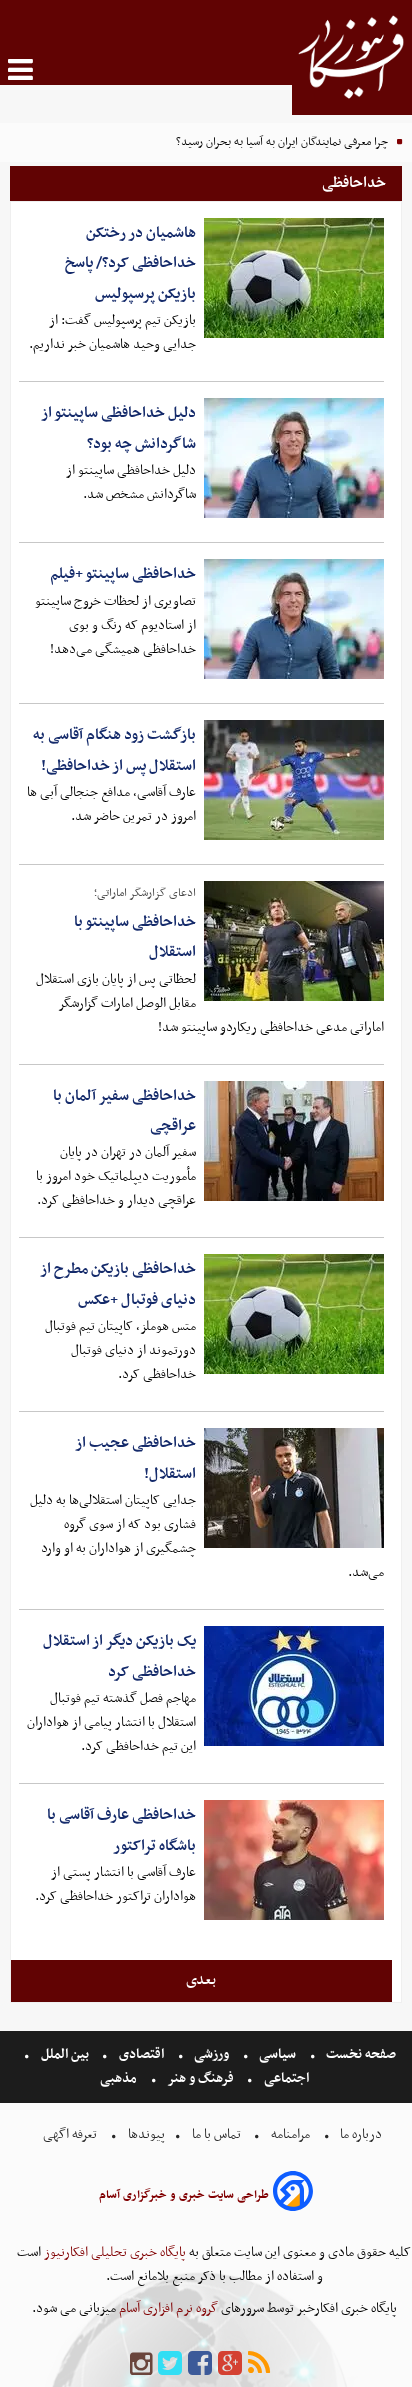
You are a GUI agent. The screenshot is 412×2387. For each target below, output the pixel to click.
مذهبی (120, 2078)
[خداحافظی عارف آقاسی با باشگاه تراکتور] (294, 1860)
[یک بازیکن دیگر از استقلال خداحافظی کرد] (294, 1686)
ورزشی (211, 2054)
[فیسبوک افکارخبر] (200, 2364)
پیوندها (145, 2134)
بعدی (201, 1980)
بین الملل (65, 2054)
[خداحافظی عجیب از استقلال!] (294, 1488)
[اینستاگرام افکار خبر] (141, 2364)
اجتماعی (286, 2078)
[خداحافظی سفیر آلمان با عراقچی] (294, 1141)
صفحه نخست (359, 2054)
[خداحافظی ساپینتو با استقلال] (294, 941)
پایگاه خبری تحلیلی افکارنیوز (113, 2252)
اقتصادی (141, 2054)
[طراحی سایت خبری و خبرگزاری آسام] (293, 2194)
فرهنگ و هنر (201, 2078)
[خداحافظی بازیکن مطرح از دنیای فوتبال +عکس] (294, 1314)
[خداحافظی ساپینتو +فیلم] (294, 619)
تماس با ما (216, 2134)
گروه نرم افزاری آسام (167, 2308)
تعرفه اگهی (71, 2134)
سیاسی (277, 2054)
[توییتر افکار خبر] (170, 2364)
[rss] (259, 2364)
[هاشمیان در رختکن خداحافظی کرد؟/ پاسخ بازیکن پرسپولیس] (294, 278)
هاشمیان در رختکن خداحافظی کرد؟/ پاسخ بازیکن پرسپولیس (130, 263)
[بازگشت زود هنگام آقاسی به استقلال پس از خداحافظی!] (294, 780)
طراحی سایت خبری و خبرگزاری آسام (184, 2195)
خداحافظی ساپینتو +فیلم (123, 574)
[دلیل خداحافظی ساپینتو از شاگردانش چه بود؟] (294, 458)
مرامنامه (290, 2134)
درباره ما (361, 2134)
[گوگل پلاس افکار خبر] (230, 2364)
